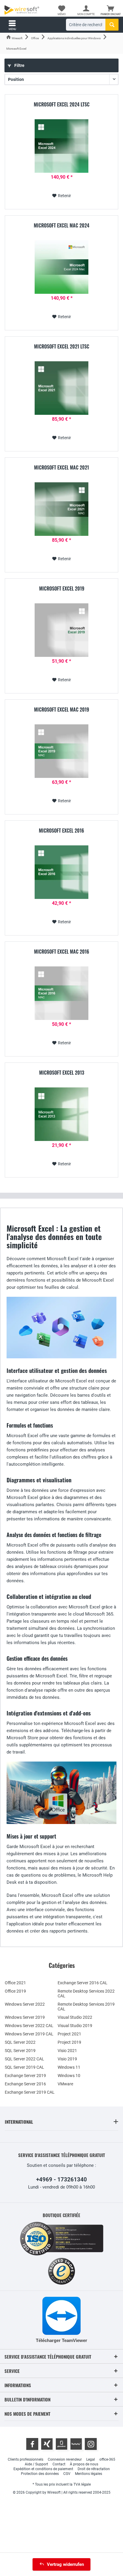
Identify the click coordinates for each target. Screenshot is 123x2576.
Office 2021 (15, 1983)
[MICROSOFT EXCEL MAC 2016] (61, 993)
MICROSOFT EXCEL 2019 (62, 589)
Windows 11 (69, 2067)
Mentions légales (89, 2474)
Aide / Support (36, 2464)
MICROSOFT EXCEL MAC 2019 (61, 710)
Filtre (19, 65)
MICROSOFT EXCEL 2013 (62, 1073)
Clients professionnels (26, 2459)
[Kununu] (76, 2444)
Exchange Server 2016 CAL (83, 1983)
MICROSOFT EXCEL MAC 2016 (62, 952)
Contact (59, 2464)
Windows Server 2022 (25, 2004)
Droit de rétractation (94, 2469)
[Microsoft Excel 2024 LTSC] (61, 146)
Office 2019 (15, 1991)
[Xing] (47, 2444)
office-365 (107, 2459)
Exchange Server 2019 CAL (30, 2092)
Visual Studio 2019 (75, 2026)
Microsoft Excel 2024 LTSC (62, 105)
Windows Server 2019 (25, 2017)
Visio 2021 (67, 2051)
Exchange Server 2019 (25, 2076)
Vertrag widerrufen (65, 2564)
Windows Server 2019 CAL (29, 2034)
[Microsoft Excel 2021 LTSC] (61, 388)
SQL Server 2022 (20, 2042)
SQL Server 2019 (20, 2051)
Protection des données (40, 2474)
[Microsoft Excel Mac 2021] (61, 509)
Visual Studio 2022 (75, 2017)
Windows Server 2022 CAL (29, 2026)
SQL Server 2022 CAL (24, 2059)
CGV (67, 2474)
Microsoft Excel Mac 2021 (61, 468)
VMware (65, 2084)
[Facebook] (32, 2444)
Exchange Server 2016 (25, 2084)
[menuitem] (111, 10)
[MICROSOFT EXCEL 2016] (61, 872)
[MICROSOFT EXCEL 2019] (61, 630)
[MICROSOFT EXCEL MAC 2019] (61, 751)
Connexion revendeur (65, 2459)
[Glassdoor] (61, 2444)
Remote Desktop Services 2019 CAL (86, 2007)
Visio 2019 (67, 2059)
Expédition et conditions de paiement (43, 2469)
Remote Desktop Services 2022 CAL (86, 1993)
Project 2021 (69, 2034)
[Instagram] (91, 2444)
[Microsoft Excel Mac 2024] (61, 267)
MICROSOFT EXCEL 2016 (61, 831)
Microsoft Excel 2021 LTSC (62, 347)
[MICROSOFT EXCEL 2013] (61, 1114)
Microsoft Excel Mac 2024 (61, 226)
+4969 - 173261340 (61, 2179)
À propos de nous (84, 2464)
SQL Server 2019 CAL (24, 2067)
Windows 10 (69, 2076)
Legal (91, 2459)
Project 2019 (69, 2042)
